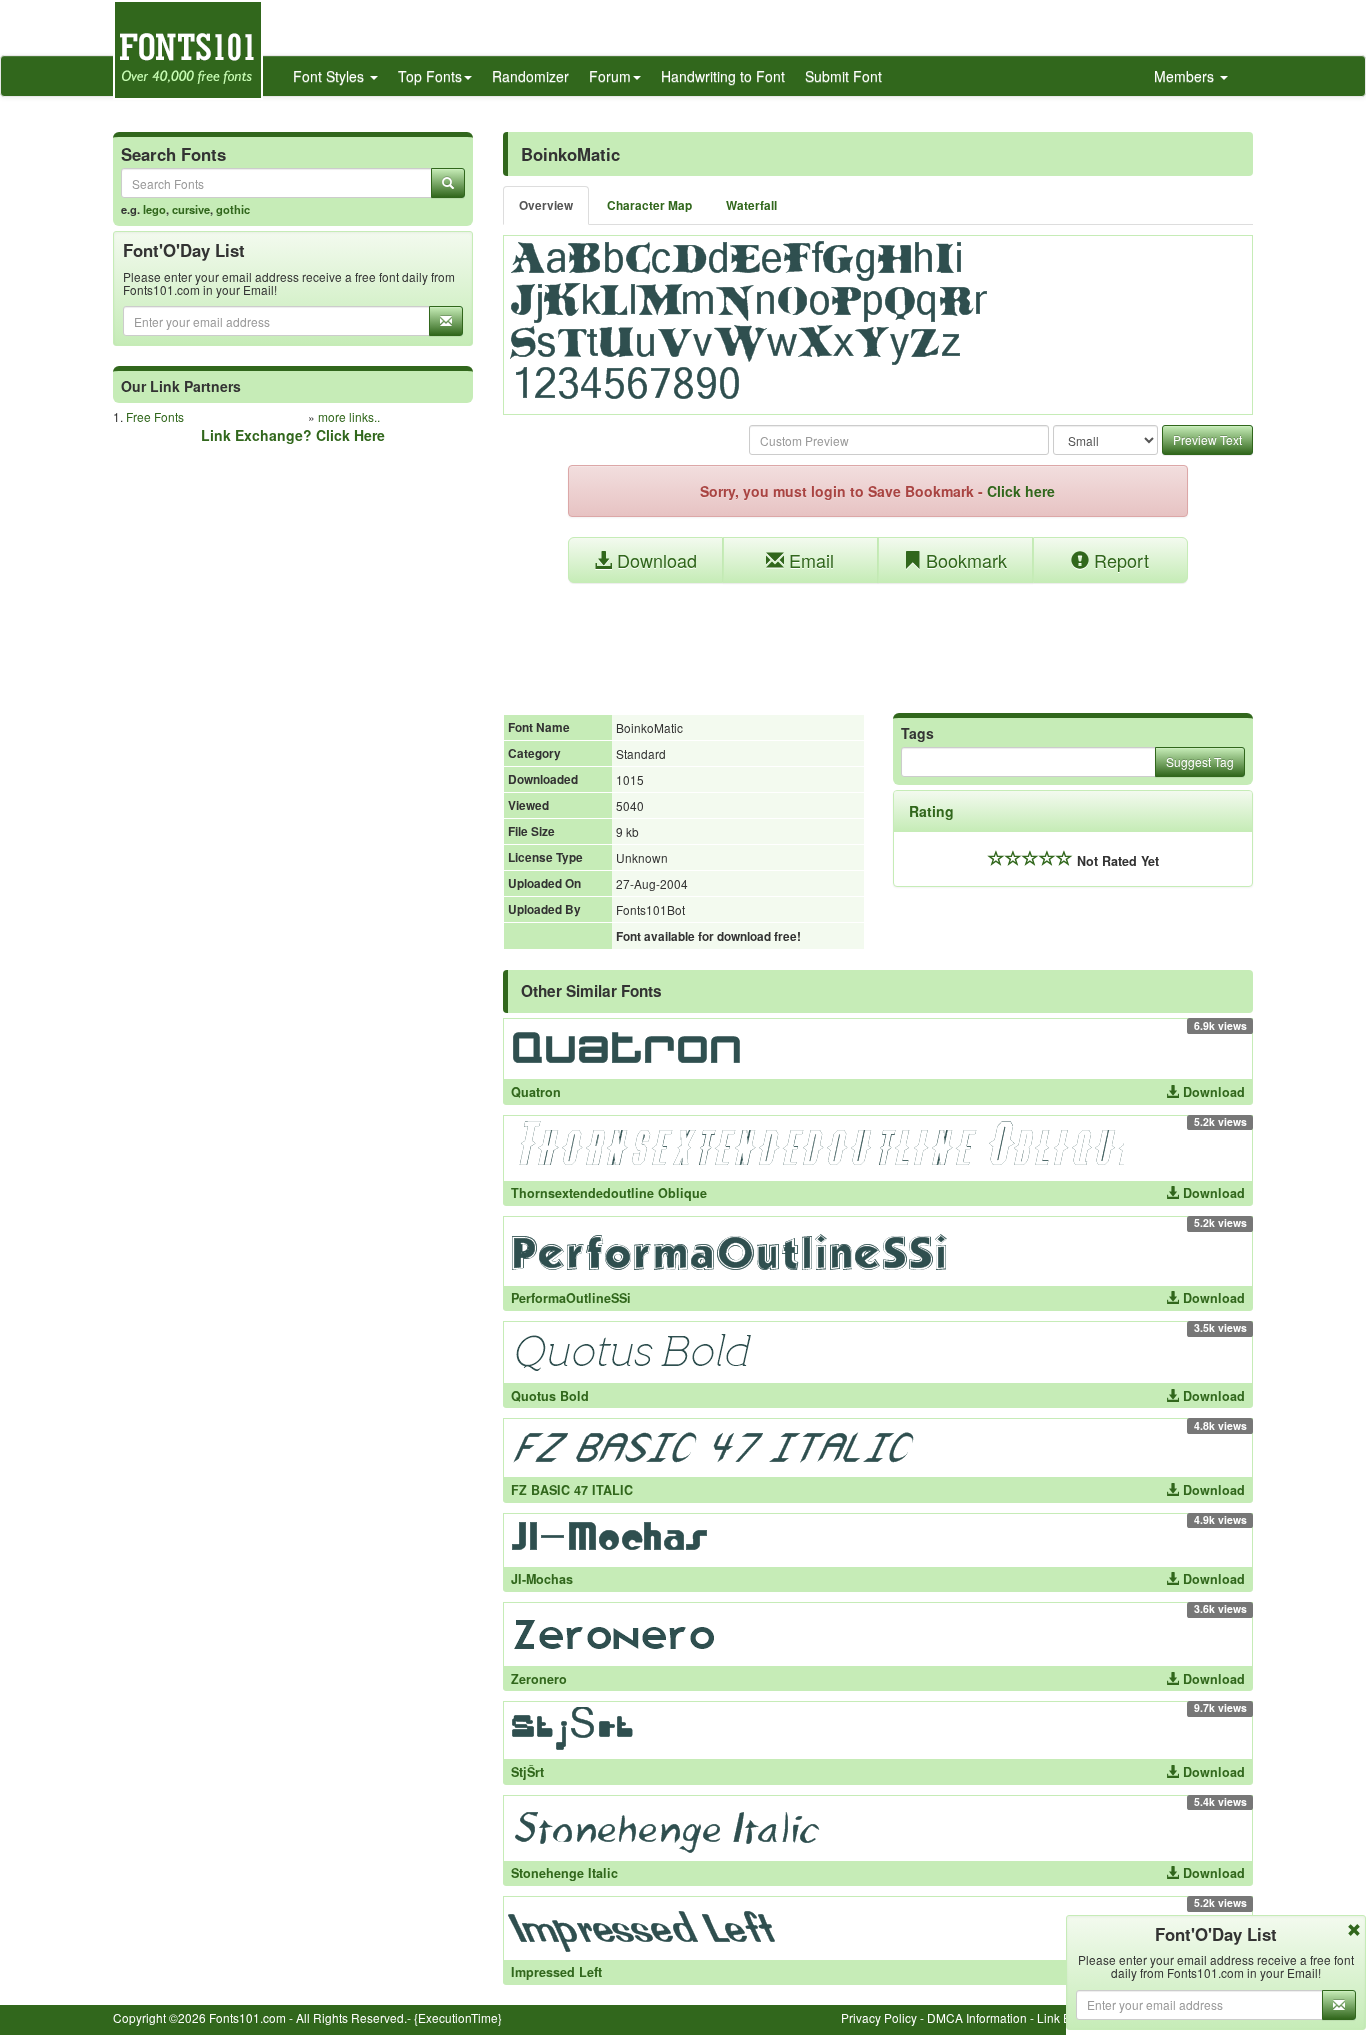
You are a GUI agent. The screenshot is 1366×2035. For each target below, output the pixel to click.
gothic (233, 209)
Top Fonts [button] (430, 76)
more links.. (349, 416)
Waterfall (751, 205)
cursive (191, 209)
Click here (1021, 491)
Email (809, 560)
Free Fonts (155, 416)
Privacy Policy (879, 2017)
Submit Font (843, 76)
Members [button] (1186, 76)
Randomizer (530, 76)
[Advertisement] (878, 638)
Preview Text (1207, 439)
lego (154, 209)
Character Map (649, 205)
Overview (546, 205)
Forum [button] (610, 76)
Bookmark (964, 560)
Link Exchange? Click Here (293, 435)
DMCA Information (977, 2017)
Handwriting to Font (723, 76)
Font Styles (330, 76)
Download (654, 560)
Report (1119, 560)
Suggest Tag (1200, 761)
